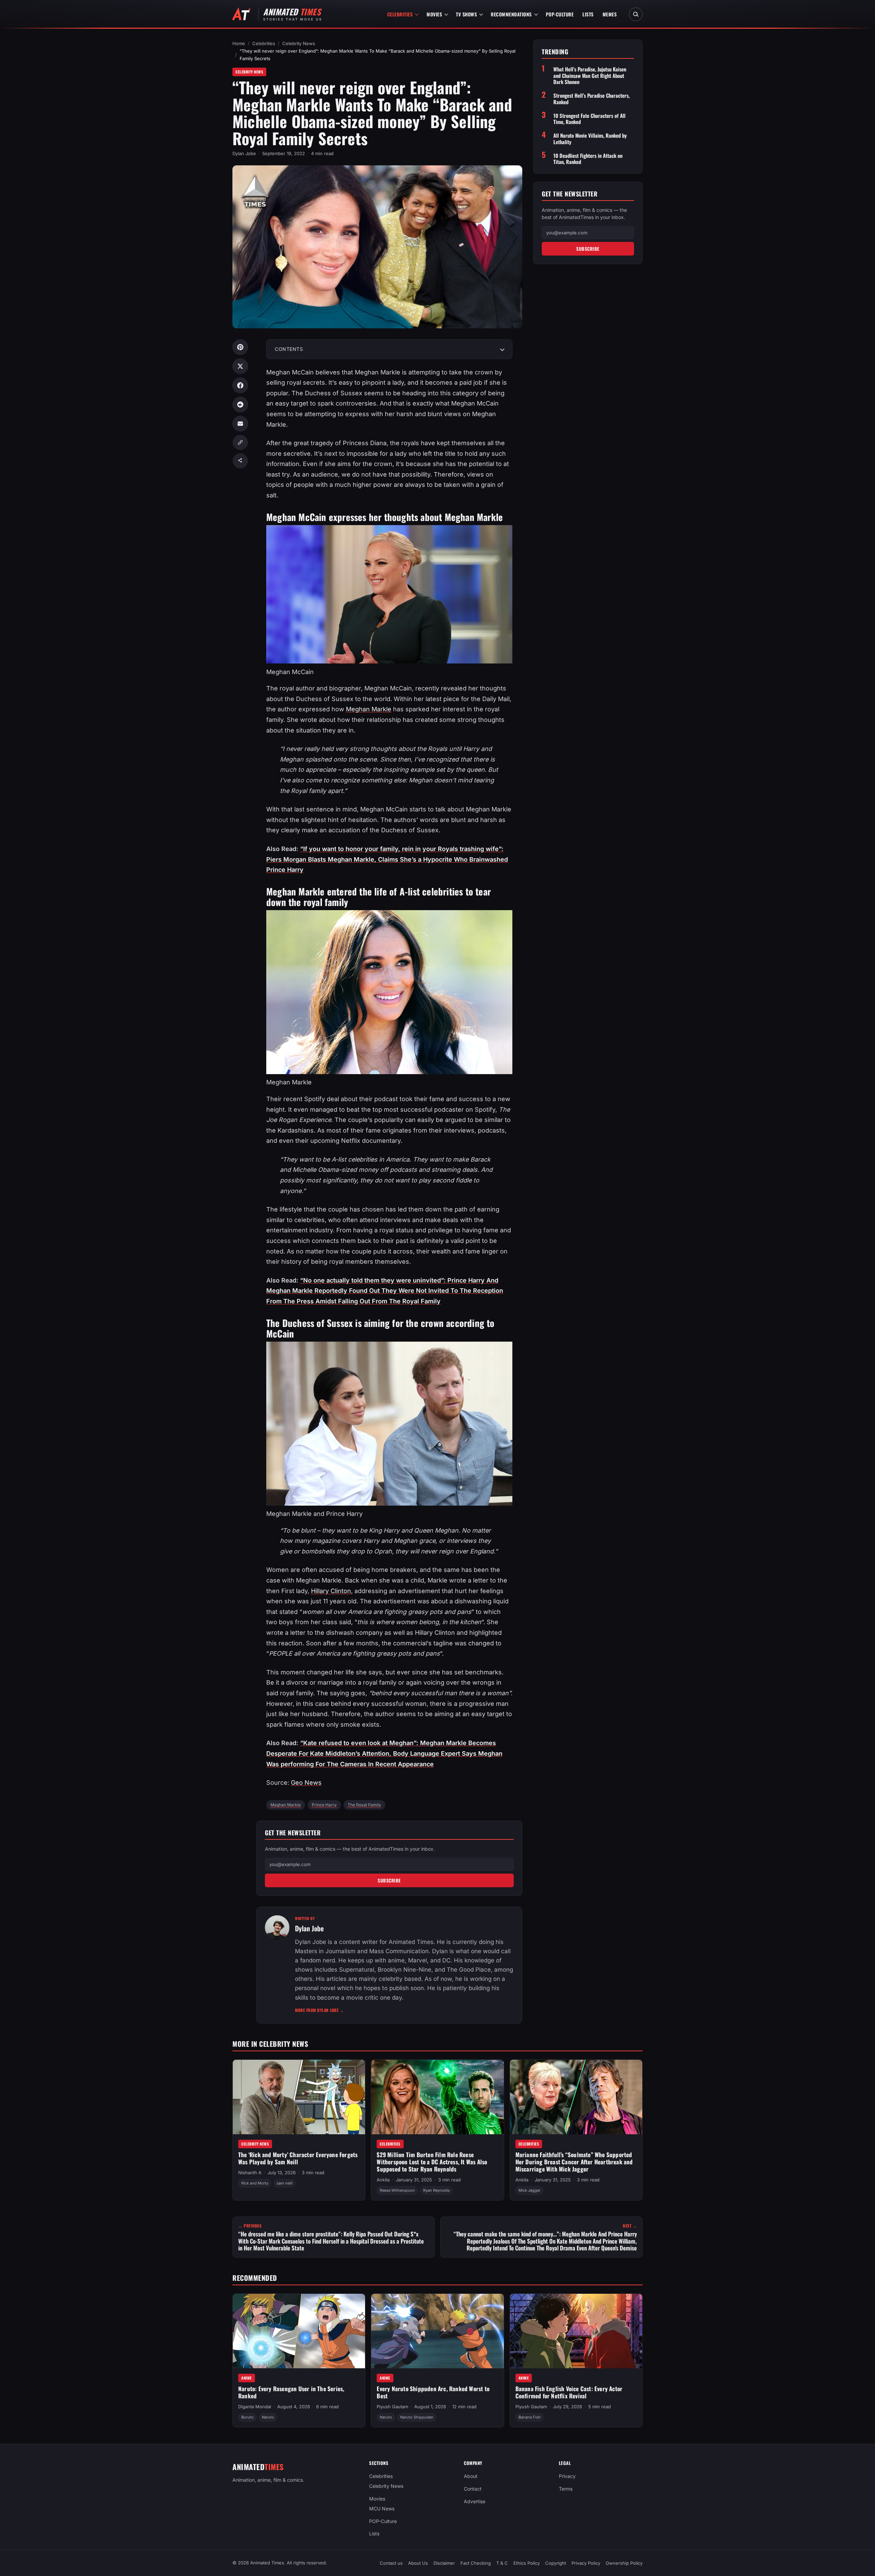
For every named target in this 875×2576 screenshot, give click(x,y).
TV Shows (466, 14)
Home (239, 43)
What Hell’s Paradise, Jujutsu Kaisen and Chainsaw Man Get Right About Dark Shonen (590, 76)
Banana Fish (530, 2417)
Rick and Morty (255, 2183)
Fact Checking (476, 2563)
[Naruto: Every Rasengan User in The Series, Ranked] (299, 2331)
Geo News (306, 1783)
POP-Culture (560, 14)
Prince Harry (324, 1805)
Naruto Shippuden (417, 2417)
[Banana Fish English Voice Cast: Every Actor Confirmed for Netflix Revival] (576, 2331)
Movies (434, 14)
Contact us (391, 2563)
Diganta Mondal (255, 2407)
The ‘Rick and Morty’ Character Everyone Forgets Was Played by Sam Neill (298, 2158)
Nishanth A (250, 2173)
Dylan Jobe (244, 153)
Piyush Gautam (392, 2407)
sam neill (285, 2183)
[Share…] (240, 461)
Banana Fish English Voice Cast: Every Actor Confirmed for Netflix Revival (569, 2392)
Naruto (268, 2417)
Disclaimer (444, 2563)
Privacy (567, 2476)
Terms (566, 2489)
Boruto (247, 2417)
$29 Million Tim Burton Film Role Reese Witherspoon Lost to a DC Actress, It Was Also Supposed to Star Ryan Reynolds (432, 2162)
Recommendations (511, 14)
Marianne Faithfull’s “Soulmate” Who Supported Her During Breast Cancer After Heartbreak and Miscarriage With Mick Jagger (574, 2162)
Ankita (383, 2180)
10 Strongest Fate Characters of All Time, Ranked (589, 119)
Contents (289, 349)
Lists (588, 14)
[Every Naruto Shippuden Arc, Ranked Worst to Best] (437, 2331)
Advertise (475, 2501)
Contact (473, 2489)
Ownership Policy (624, 2563)
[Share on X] (240, 366)
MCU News (382, 2509)
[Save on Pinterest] (240, 347)
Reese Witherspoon (397, 2190)
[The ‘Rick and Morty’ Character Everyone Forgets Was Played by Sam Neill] (299, 2097)
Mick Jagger (529, 2190)
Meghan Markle (369, 709)
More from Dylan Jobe (319, 2010)
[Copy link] (240, 442)
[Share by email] (240, 424)
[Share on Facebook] (240, 385)
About (471, 2476)
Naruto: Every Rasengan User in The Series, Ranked (291, 2392)
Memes (610, 14)
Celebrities (400, 14)
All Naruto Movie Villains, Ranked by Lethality (590, 139)
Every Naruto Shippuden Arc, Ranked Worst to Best (433, 2392)
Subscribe (389, 1880)
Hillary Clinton (331, 1591)
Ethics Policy (527, 2563)
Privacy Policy (586, 2563)
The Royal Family (364, 1805)
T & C (502, 2563)
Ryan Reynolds (436, 2190)
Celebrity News (299, 43)
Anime (247, 2378)
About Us (418, 2563)
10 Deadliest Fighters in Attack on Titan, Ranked (588, 159)
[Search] (636, 14)
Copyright (556, 2563)
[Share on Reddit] (240, 405)
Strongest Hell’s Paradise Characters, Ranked (591, 99)
